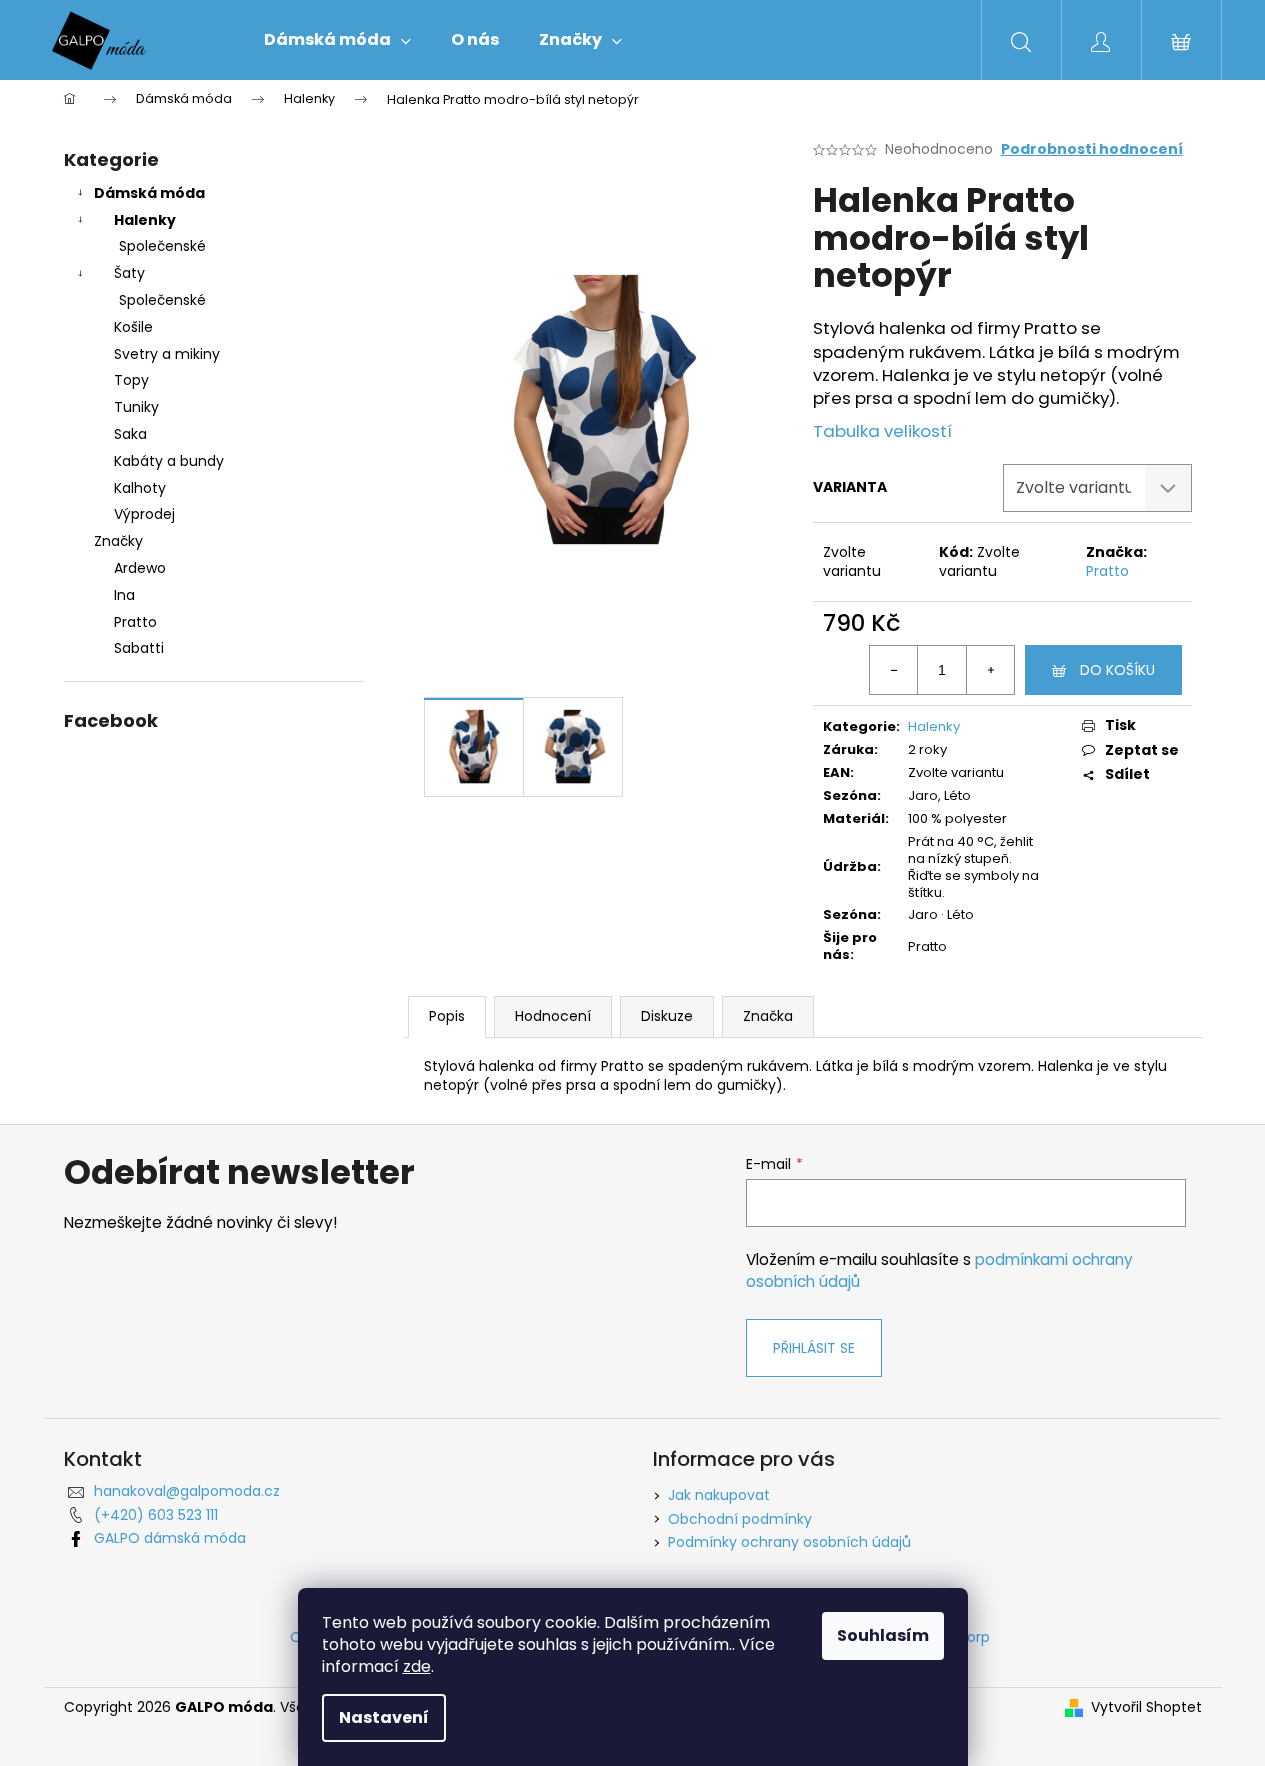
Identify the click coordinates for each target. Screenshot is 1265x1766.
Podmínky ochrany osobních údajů (789, 1542)
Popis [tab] (447, 1016)
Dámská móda (149, 193)
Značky (118, 541)
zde (417, 1666)
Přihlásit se (814, 1348)
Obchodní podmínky (740, 1519)
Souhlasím (883, 1635)
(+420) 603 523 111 (156, 1515)
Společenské (162, 246)
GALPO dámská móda (170, 1538)
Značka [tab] (768, 1016)
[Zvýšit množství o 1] (990, 670)
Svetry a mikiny (167, 354)
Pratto (1107, 571)
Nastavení (384, 1717)
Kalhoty (140, 488)
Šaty (129, 273)
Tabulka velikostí (882, 431)
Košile (133, 327)
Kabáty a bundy (169, 461)
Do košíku (1117, 670)
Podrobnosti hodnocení (1092, 149)
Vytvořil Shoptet (1146, 1707)
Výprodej (144, 514)
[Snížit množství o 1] (894, 670)
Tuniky (136, 407)
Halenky (145, 220)
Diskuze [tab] (667, 1016)
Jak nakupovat (719, 1495)
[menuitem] (337, 40)
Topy (131, 380)
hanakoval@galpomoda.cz (187, 1491)
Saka (130, 434)
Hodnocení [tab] (553, 1016)
